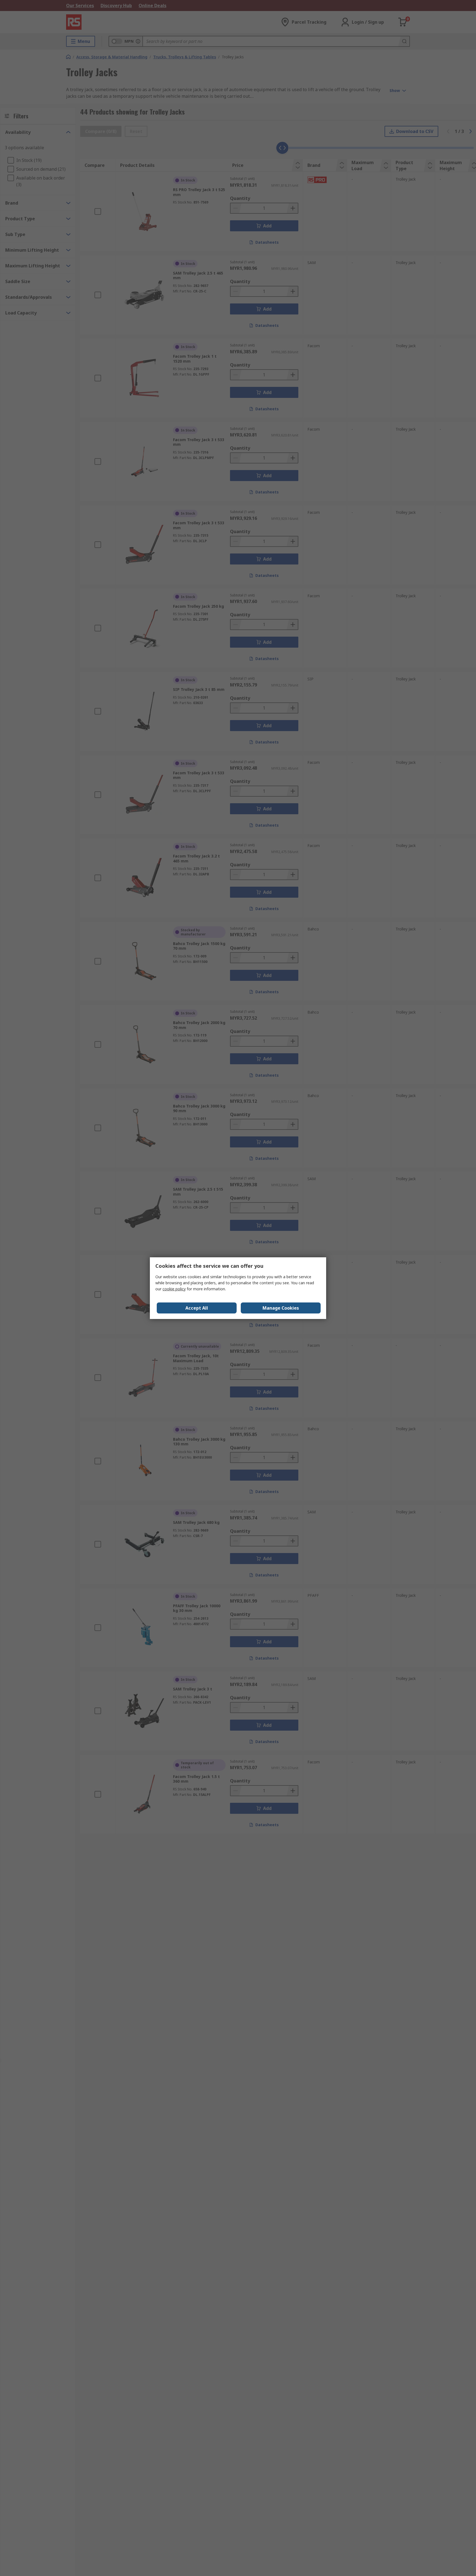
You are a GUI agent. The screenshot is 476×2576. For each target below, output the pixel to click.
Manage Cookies (281, 1308)
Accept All (197, 1308)
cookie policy (174, 1289)
